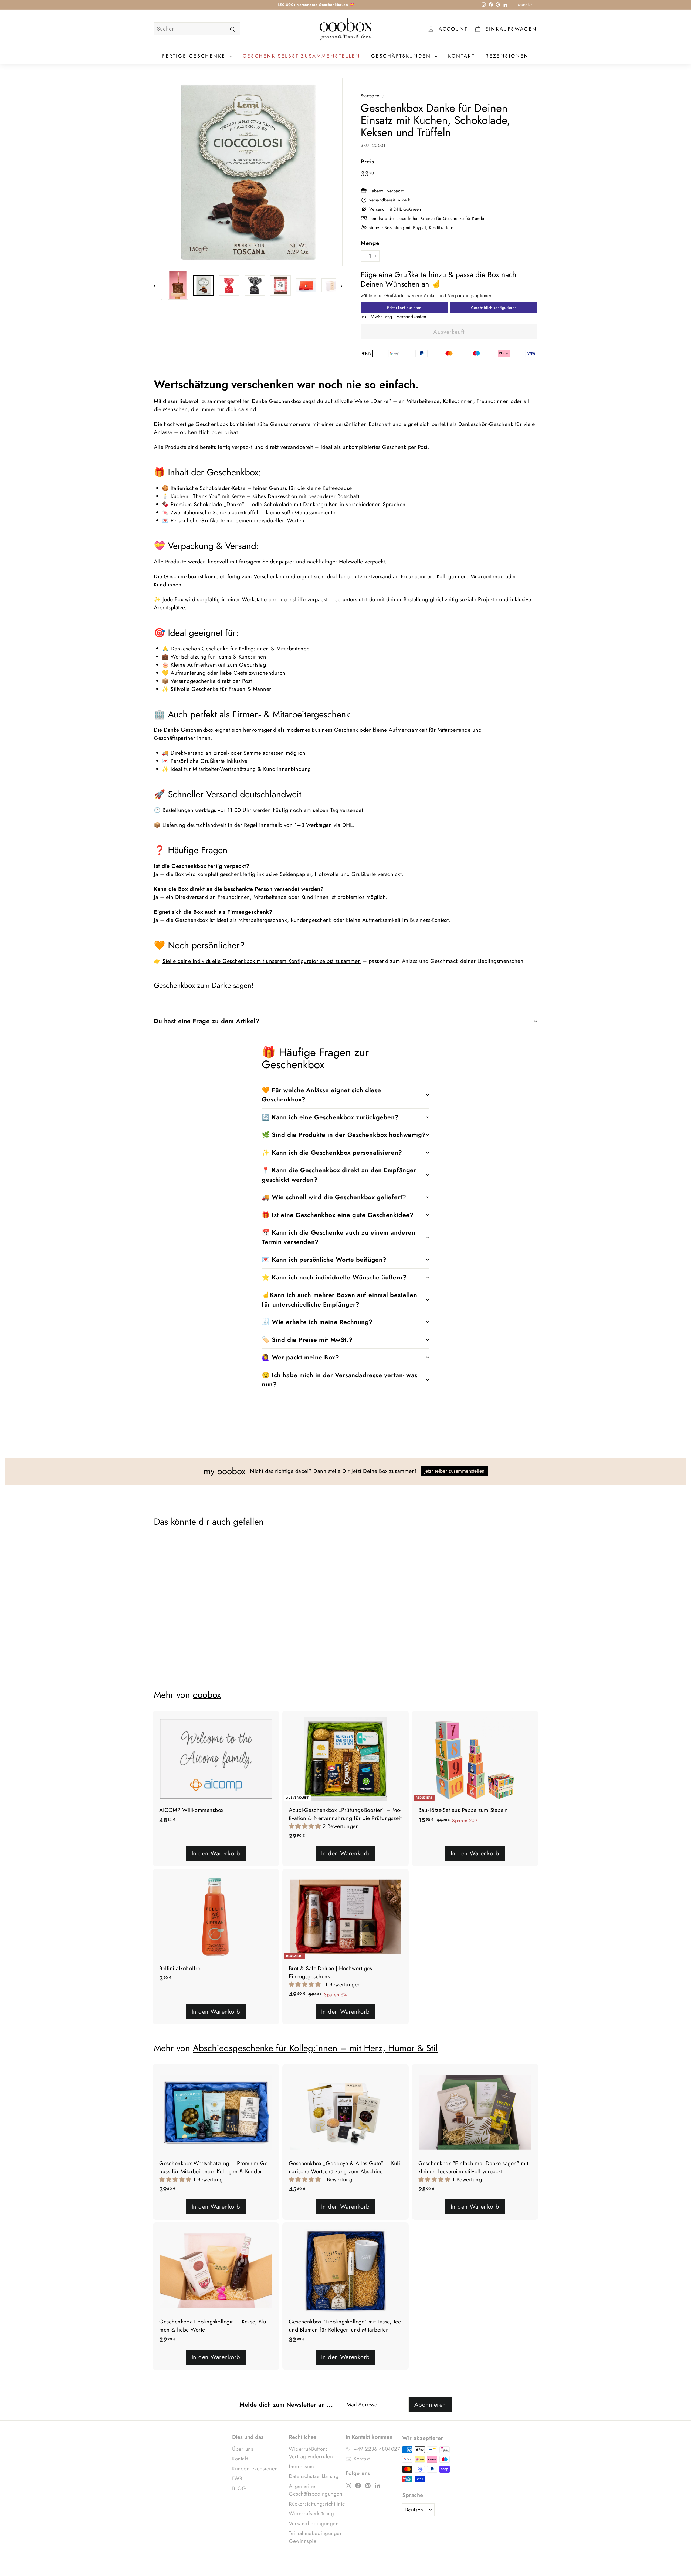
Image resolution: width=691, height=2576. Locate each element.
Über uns (243, 2449)
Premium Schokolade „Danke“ (207, 504)
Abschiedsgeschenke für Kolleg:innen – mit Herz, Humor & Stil (315, 2048)
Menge (370, 243)
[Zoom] (249, 172)
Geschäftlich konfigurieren (494, 308)
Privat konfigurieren (404, 308)
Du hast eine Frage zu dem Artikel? (207, 1021)
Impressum (302, 2466)
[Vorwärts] (339, 285)
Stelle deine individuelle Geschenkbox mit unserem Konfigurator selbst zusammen (262, 961)
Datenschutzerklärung (314, 2476)
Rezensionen (507, 56)
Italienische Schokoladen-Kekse (208, 488)
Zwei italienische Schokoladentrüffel (214, 513)
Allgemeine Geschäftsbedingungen (316, 2490)
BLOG (239, 2488)
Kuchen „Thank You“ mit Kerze (208, 496)
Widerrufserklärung (311, 2513)
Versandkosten (411, 317)
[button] (306, 1826)
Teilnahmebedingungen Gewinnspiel (316, 2537)
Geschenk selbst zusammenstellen (302, 56)
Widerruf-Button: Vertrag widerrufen (311, 2453)
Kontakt (461, 56)
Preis (367, 162)
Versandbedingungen (314, 2523)
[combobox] (197, 29)
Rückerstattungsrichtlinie (317, 2504)
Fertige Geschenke (195, 56)
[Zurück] (157, 285)
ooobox (207, 1695)
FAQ (237, 2478)
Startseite (370, 96)
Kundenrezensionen (255, 2469)
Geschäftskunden (402, 56)
